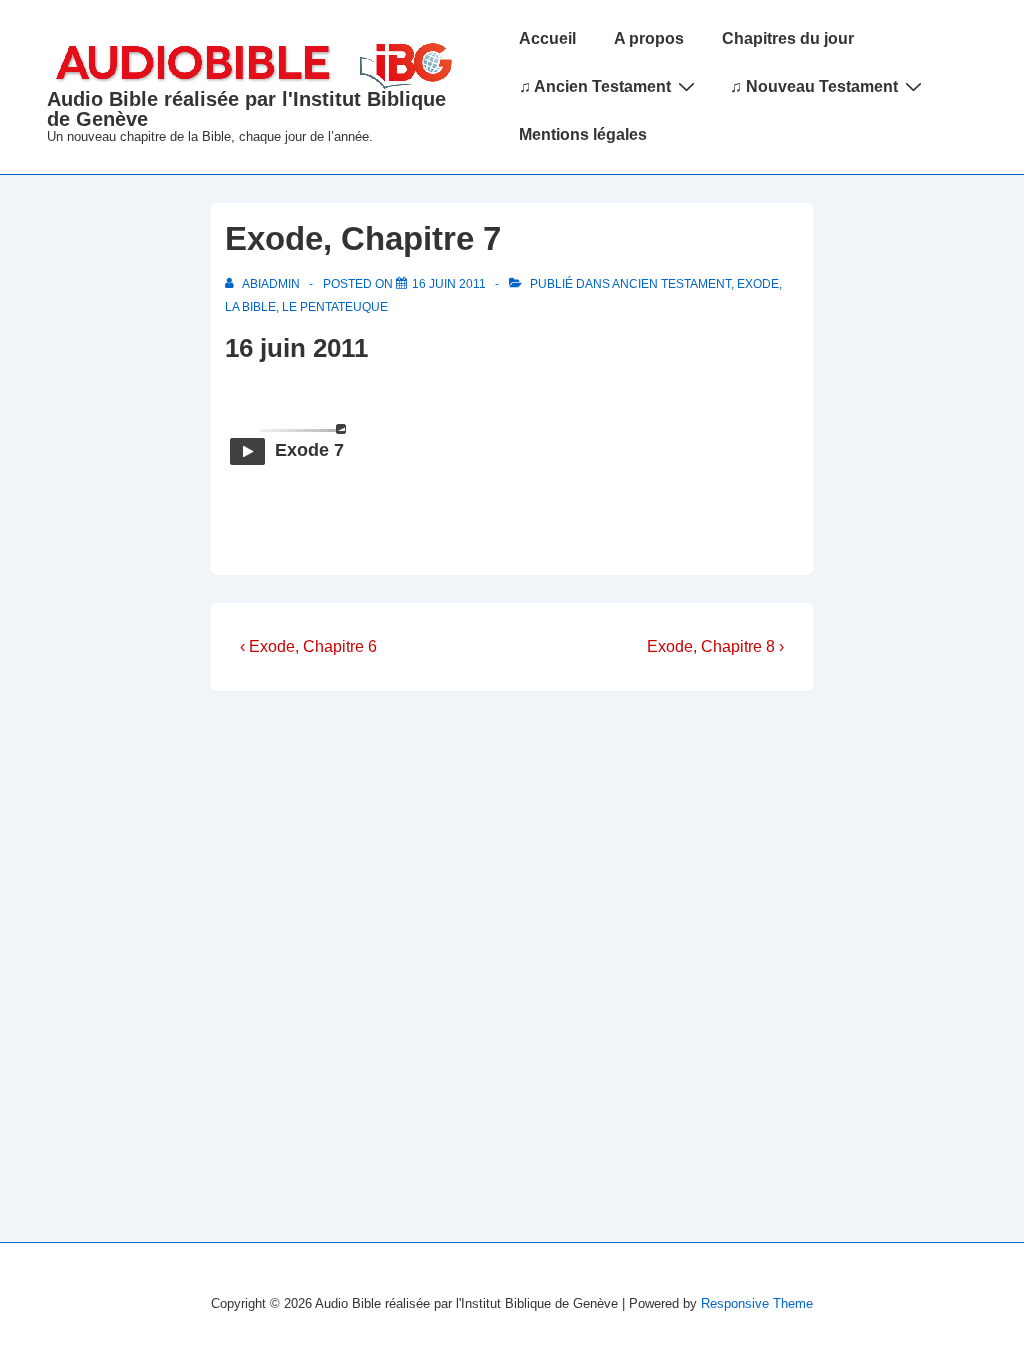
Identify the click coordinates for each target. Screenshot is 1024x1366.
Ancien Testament (671, 284)
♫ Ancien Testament (595, 86)
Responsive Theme (757, 1303)
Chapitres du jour (788, 38)
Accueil (547, 38)
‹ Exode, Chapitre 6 (308, 646)
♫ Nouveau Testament (814, 86)
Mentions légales (583, 134)
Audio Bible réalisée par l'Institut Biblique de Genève (246, 109)
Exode (758, 284)
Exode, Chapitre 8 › (715, 646)
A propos (649, 38)
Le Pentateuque (335, 307)
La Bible (250, 307)
